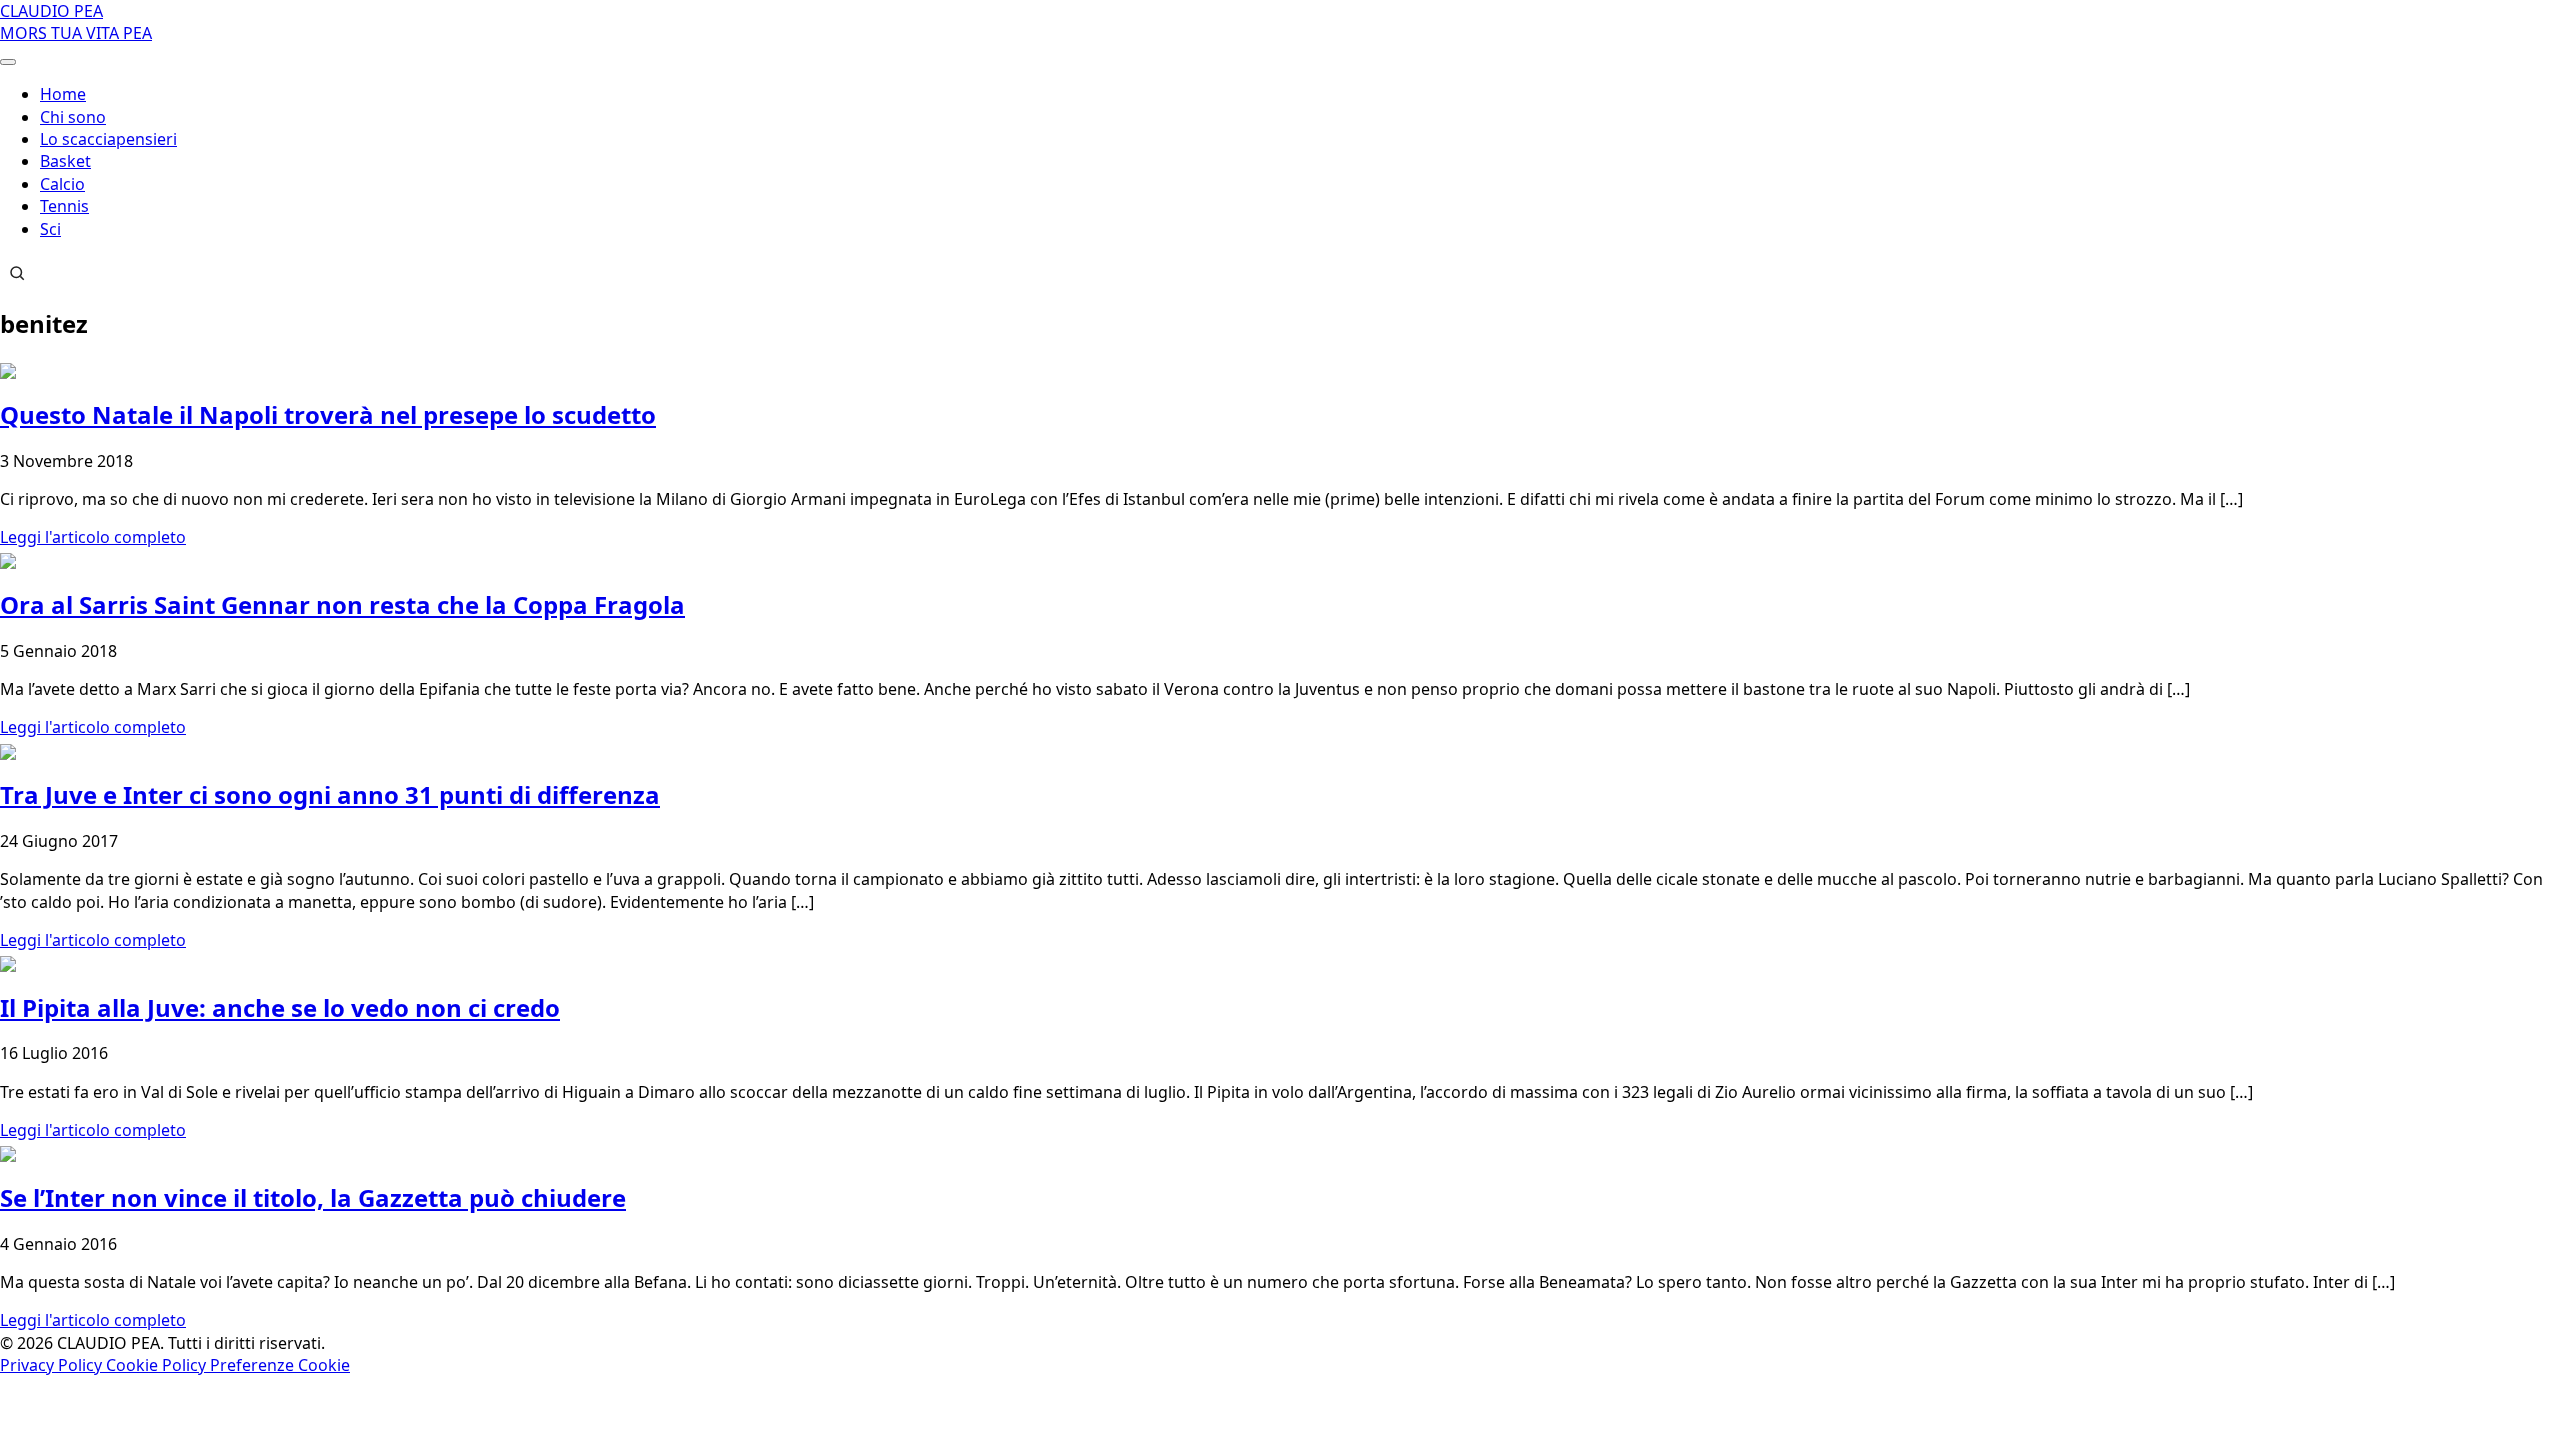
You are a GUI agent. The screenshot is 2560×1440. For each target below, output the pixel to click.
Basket (65, 161)
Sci (50, 229)
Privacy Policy (53, 1365)
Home (63, 94)
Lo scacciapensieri (108, 139)
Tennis (64, 206)
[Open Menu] (8, 62)
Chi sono (73, 117)
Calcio (62, 184)
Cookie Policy (158, 1365)
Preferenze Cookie (280, 1365)
